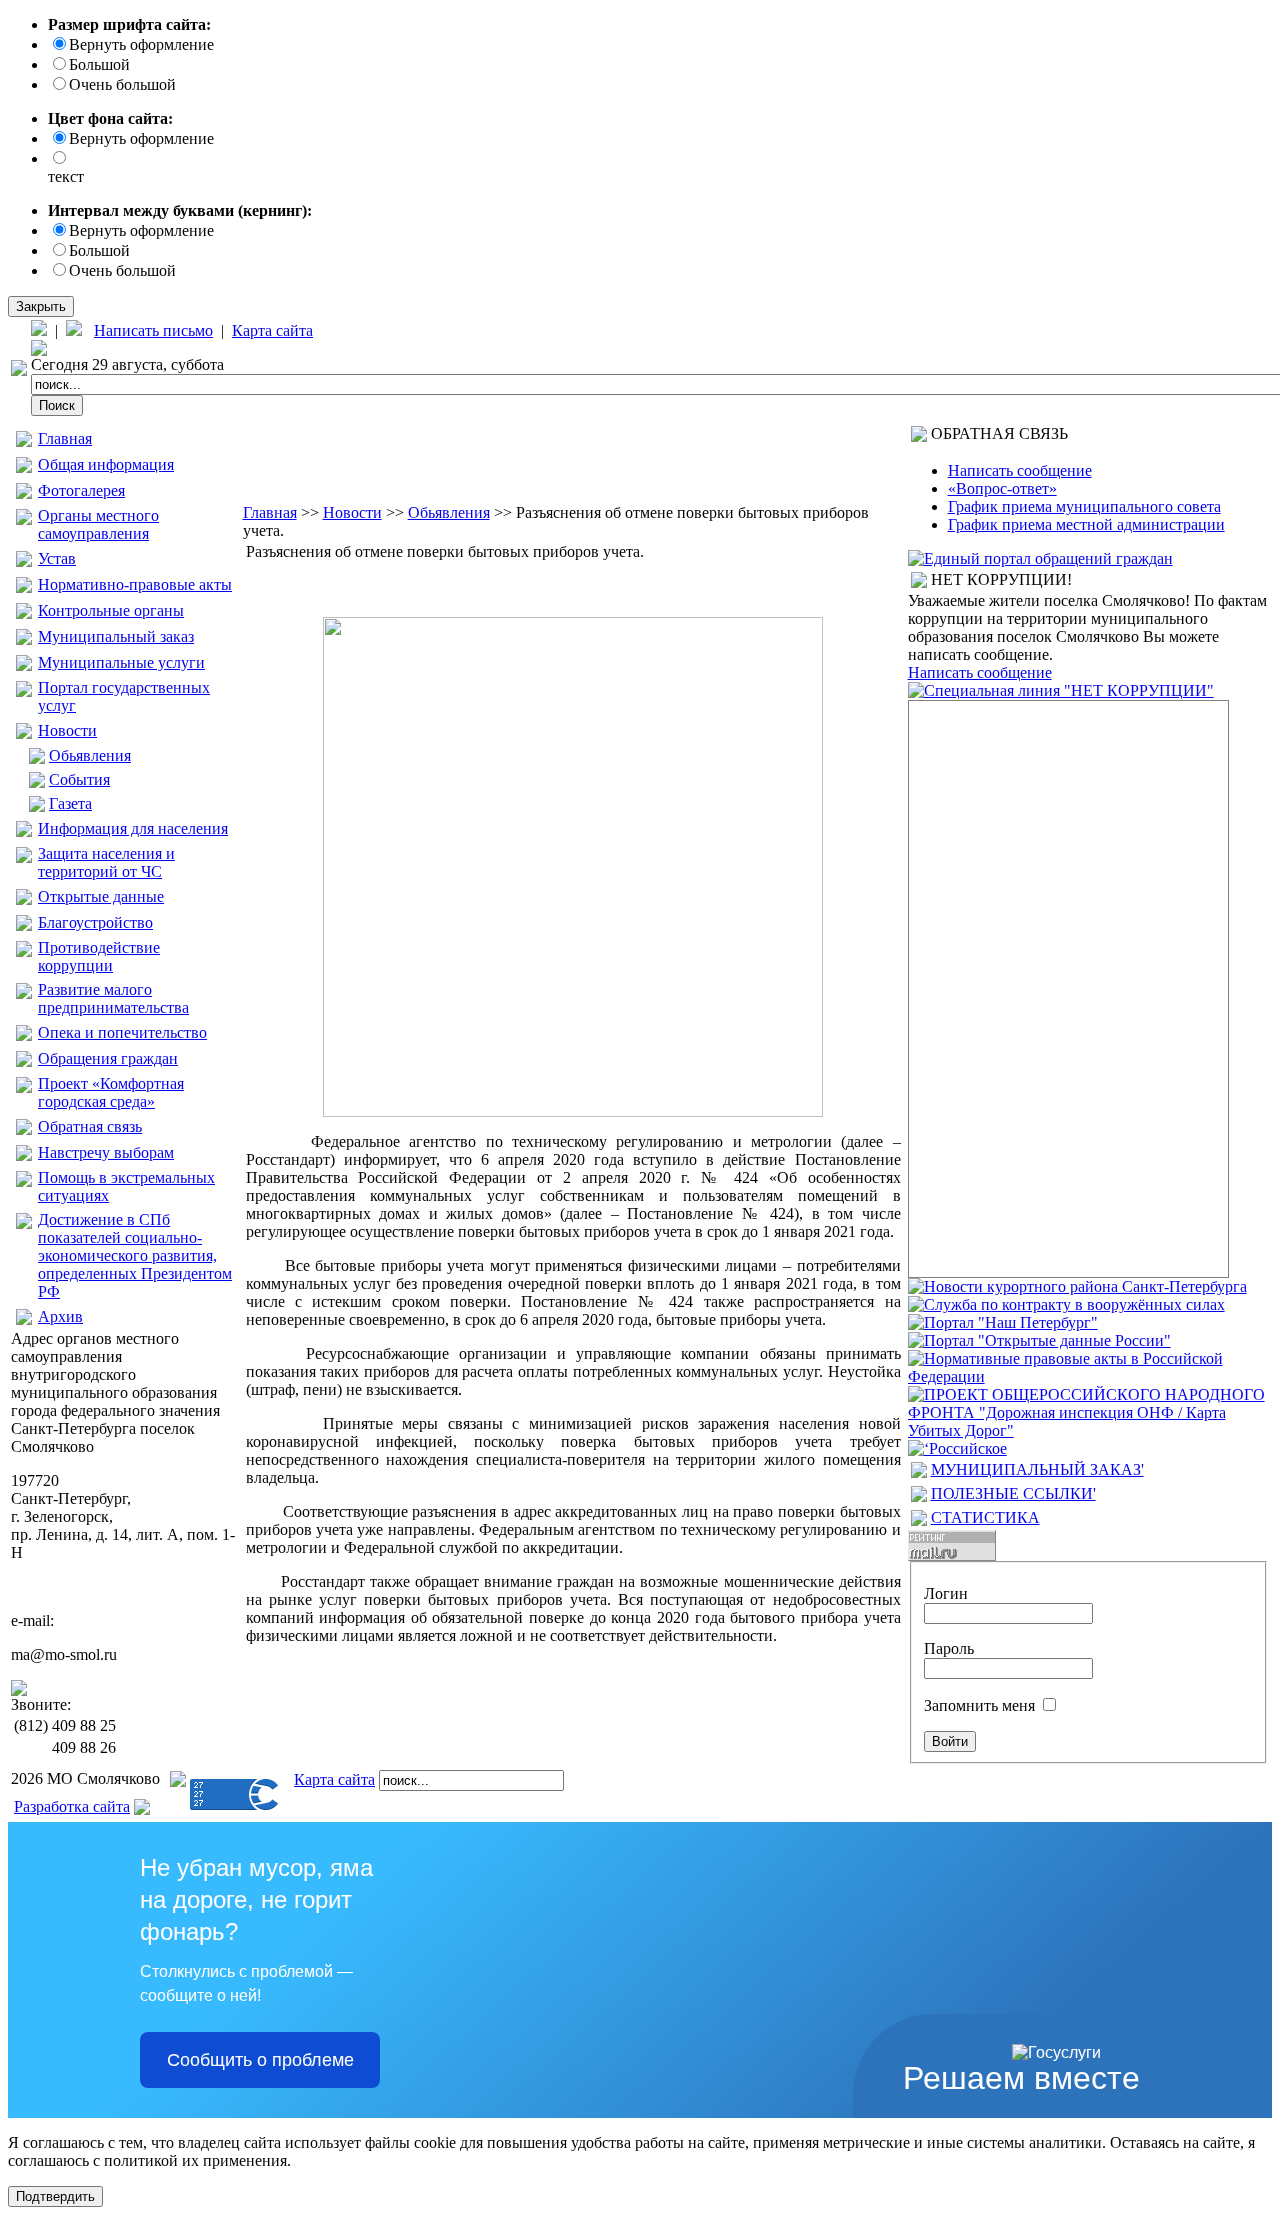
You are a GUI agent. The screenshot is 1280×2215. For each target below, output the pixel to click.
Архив (60, 1316)
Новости (67, 730)
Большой (99, 64)
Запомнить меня (979, 1705)
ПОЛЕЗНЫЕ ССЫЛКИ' (1013, 1493)
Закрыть (41, 306)
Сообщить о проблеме (260, 2060)
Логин (946, 1593)
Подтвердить (55, 2196)
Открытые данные (101, 896)
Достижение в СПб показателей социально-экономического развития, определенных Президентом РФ (135, 1255)
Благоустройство (95, 922)
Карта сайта (272, 330)
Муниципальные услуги (121, 662)
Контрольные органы (111, 610)
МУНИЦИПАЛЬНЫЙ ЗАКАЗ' (1037, 1469)
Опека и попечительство (122, 1032)
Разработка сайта (72, 1806)
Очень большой (122, 84)
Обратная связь (90, 1126)
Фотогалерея (81, 490)
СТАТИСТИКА (985, 1517)
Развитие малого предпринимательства (113, 998)
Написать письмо (153, 330)
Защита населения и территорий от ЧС (106, 862)
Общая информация (106, 464)
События (79, 779)
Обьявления (90, 755)
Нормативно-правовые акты (135, 584)
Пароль (949, 1648)
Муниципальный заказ (116, 636)
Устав (57, 558)
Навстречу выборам (106, 1152)
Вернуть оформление (141, 44)
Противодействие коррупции (99, 956)
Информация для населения (133, 828)
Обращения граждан (108, 1058)
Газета (70, 803)
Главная (65, 438)
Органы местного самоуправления (98, 524)
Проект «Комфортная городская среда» (111, 1092)
